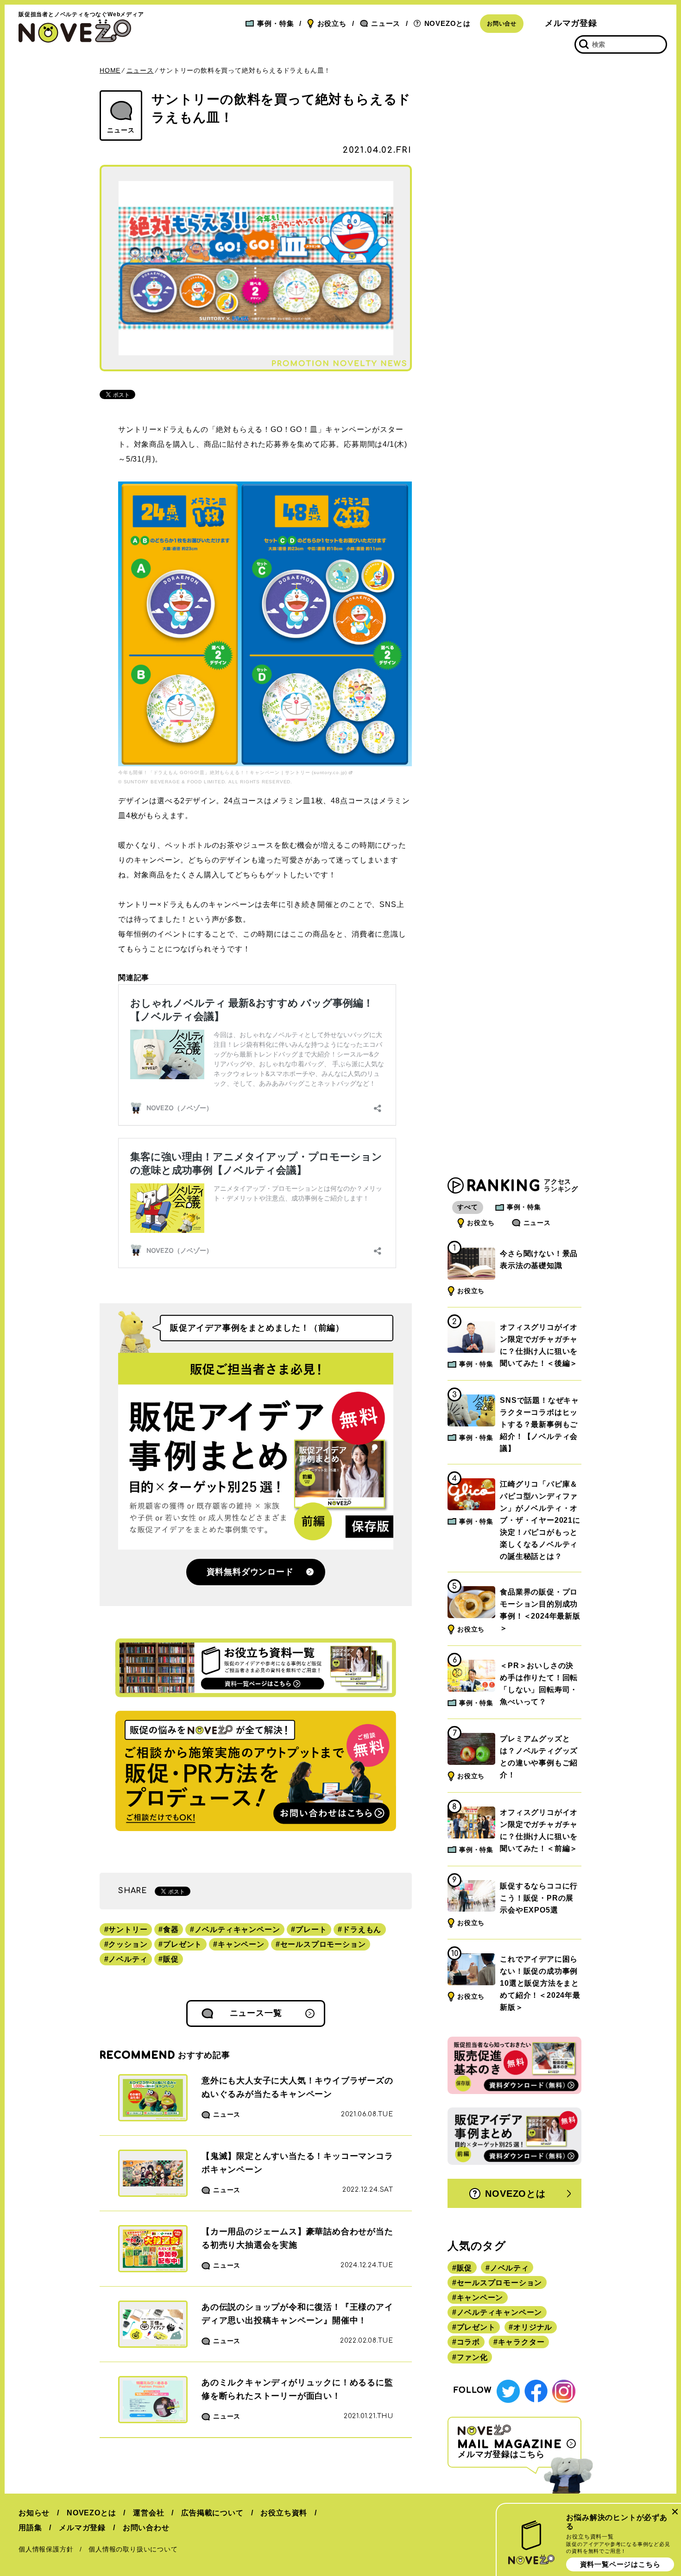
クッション (128, 1944)
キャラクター (521, 2342)
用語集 (30, 2528)
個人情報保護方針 (46, 2549)
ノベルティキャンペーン (237, 1929)
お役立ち (332, 23)
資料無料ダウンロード (250, 1572)
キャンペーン (241, 1944)
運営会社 (148, 2513)
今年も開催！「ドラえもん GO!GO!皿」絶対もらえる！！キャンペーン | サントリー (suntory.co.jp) (233, 772)
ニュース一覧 (256, 2013)
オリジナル (533, 2327)
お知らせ (34, 2513)
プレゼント (183, 1944)
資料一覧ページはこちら (620, 2564)
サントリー (128, 1929)
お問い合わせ (146, 2528)
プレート (311, 1929)
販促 (171, 1959)
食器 (171, 1929)
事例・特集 (275, 23)
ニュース (386, 23)
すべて (467, 1207)
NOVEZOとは (448, 23)
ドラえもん (362, 1929)
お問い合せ (502, 24)
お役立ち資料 (284, 2513)
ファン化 (472, 2357)
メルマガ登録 (571, 23)
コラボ (468, 2342)
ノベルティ (128, 1959)
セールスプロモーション (323, 1944)
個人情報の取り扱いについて (133, 2549)
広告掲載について (212, 2513)
